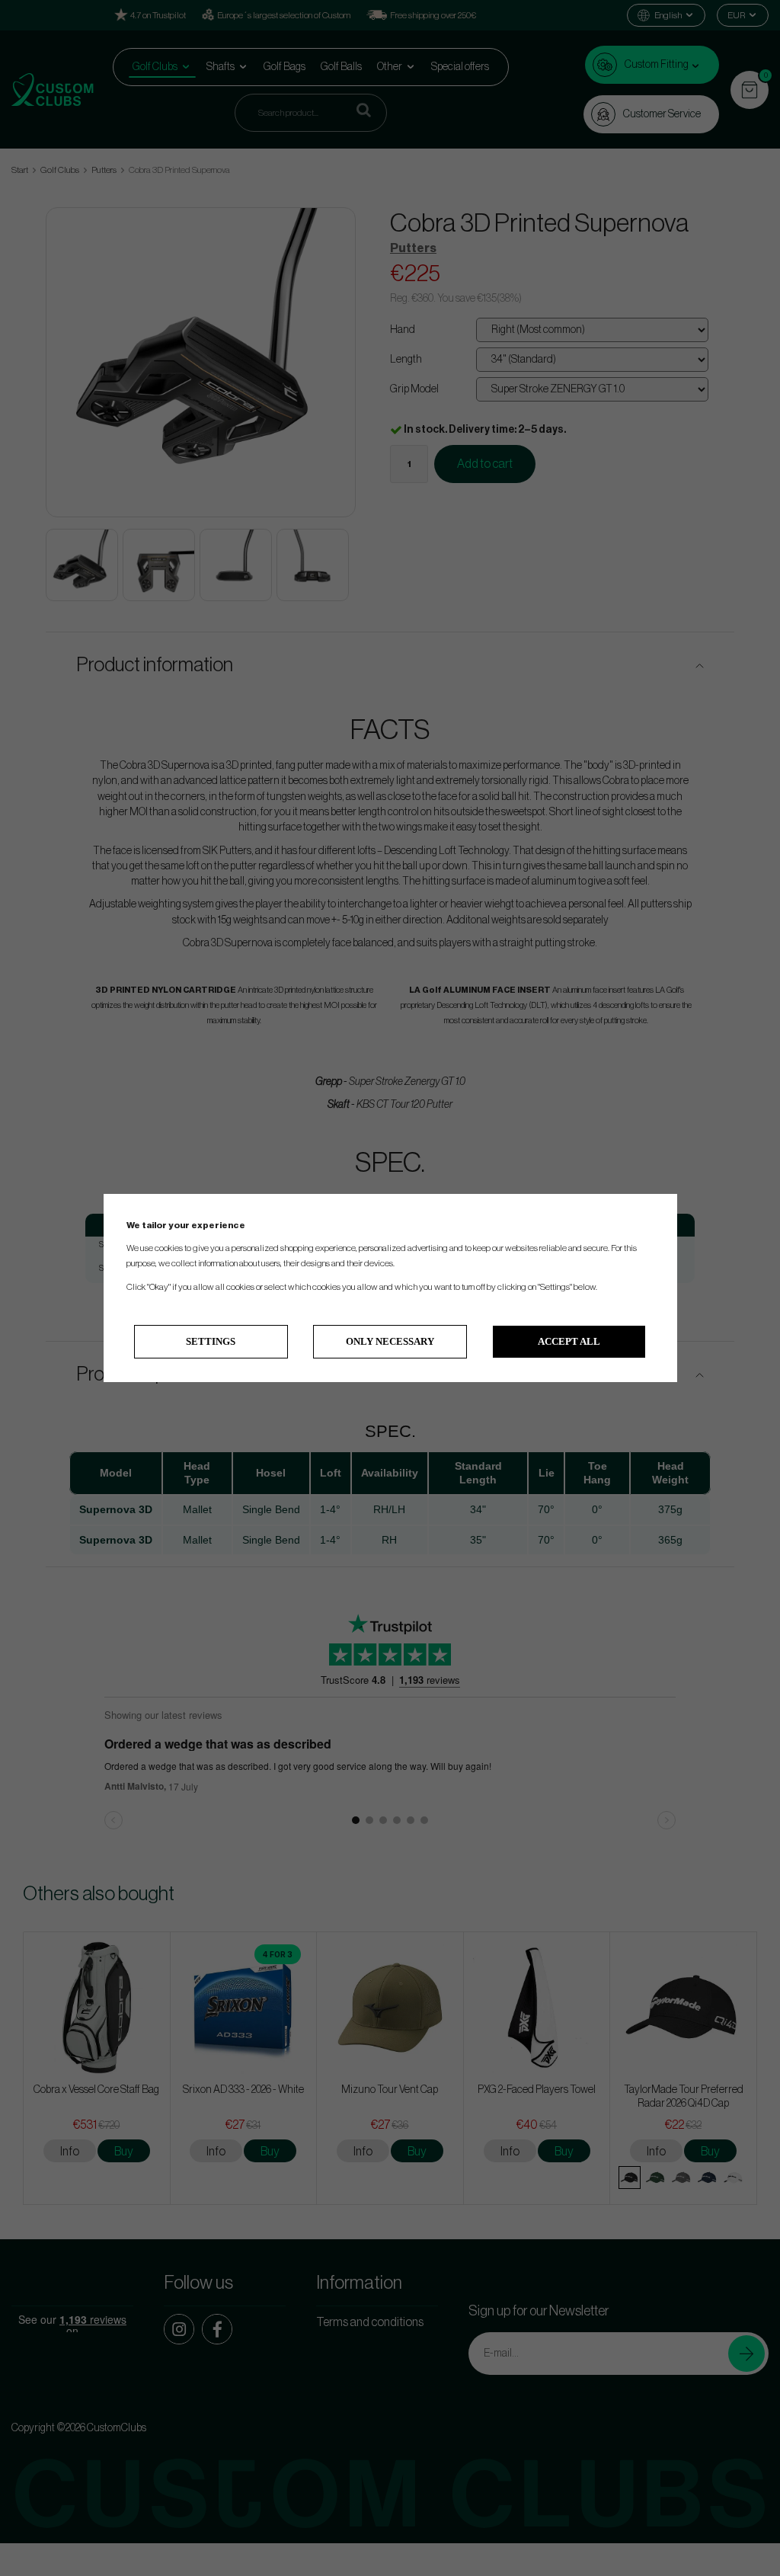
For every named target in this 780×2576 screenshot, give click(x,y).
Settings (211, 1341)
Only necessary (390, 1341)
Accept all (569, 1341)
